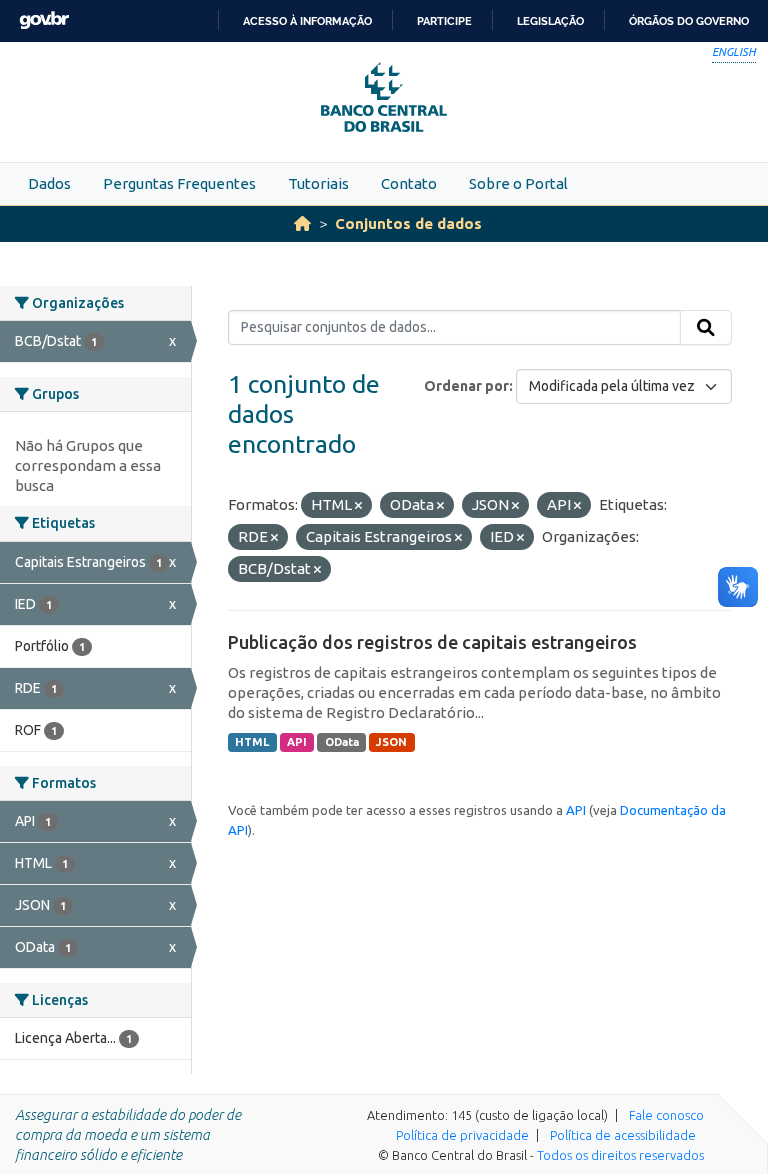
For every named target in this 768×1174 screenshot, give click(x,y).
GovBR (44, 20)
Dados (49, 183)
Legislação (550, 21)
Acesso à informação (307, 21)
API (297, 742)
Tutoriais (318, 183)
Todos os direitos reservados (620, 1155)
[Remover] (358, 506)
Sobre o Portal (518, 183)
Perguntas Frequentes (179, 183)
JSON (391, 742)
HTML (252, 742)
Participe (444, 21)
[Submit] (706, 328)
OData (342, 742)
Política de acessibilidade (623, 1135)
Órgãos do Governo (689, 21)
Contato (409, 183)
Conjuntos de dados (408, 223)
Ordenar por (466, 386)
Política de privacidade (462, 1135)
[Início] (302, 223)
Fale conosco (666, 1115)
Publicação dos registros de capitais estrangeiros (432, 642)
